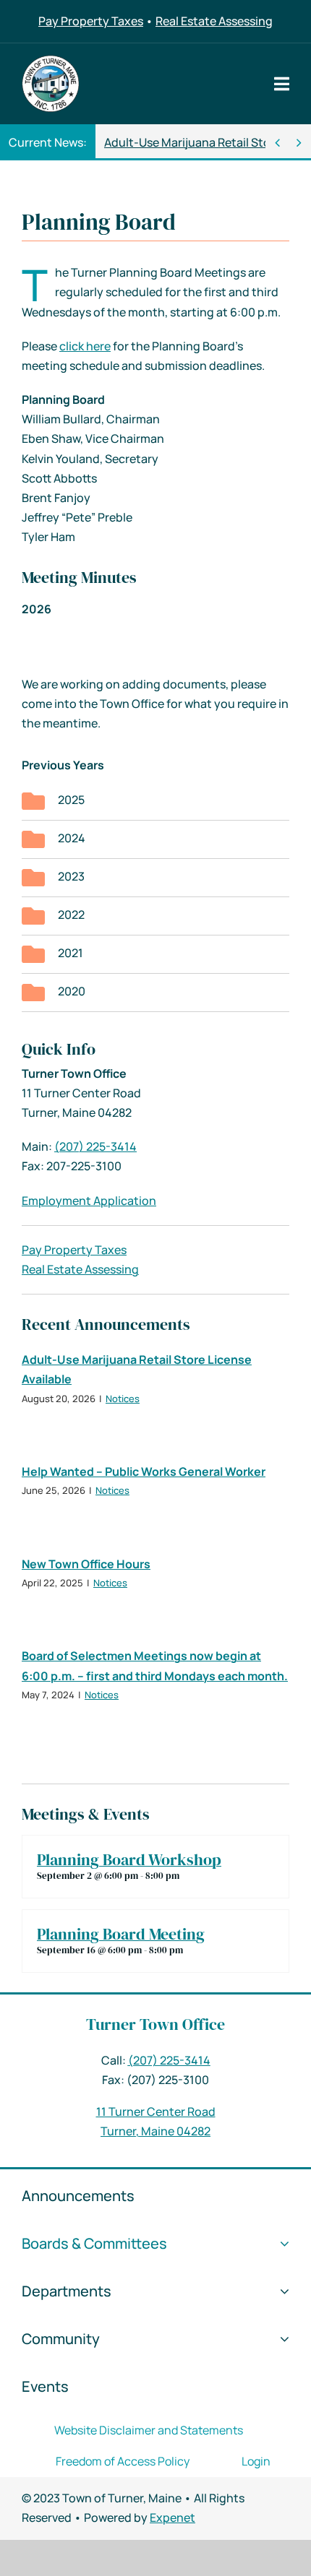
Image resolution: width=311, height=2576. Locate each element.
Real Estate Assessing (214, 21)
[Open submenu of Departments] (281, 2291)
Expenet (172, 2517)
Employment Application (89, 1201)
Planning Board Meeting (121, 1934)
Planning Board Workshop (129, 1859)
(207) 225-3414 (95, 1146)
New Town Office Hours (86, 1564)
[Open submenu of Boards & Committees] (281, 2244)
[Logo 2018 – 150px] (51, 61)
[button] (155, 801)
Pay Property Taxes (91, 21)
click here (85, 346)
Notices (123, 1399)
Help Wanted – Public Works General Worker (144, 1471)
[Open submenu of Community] (281, 2339)
